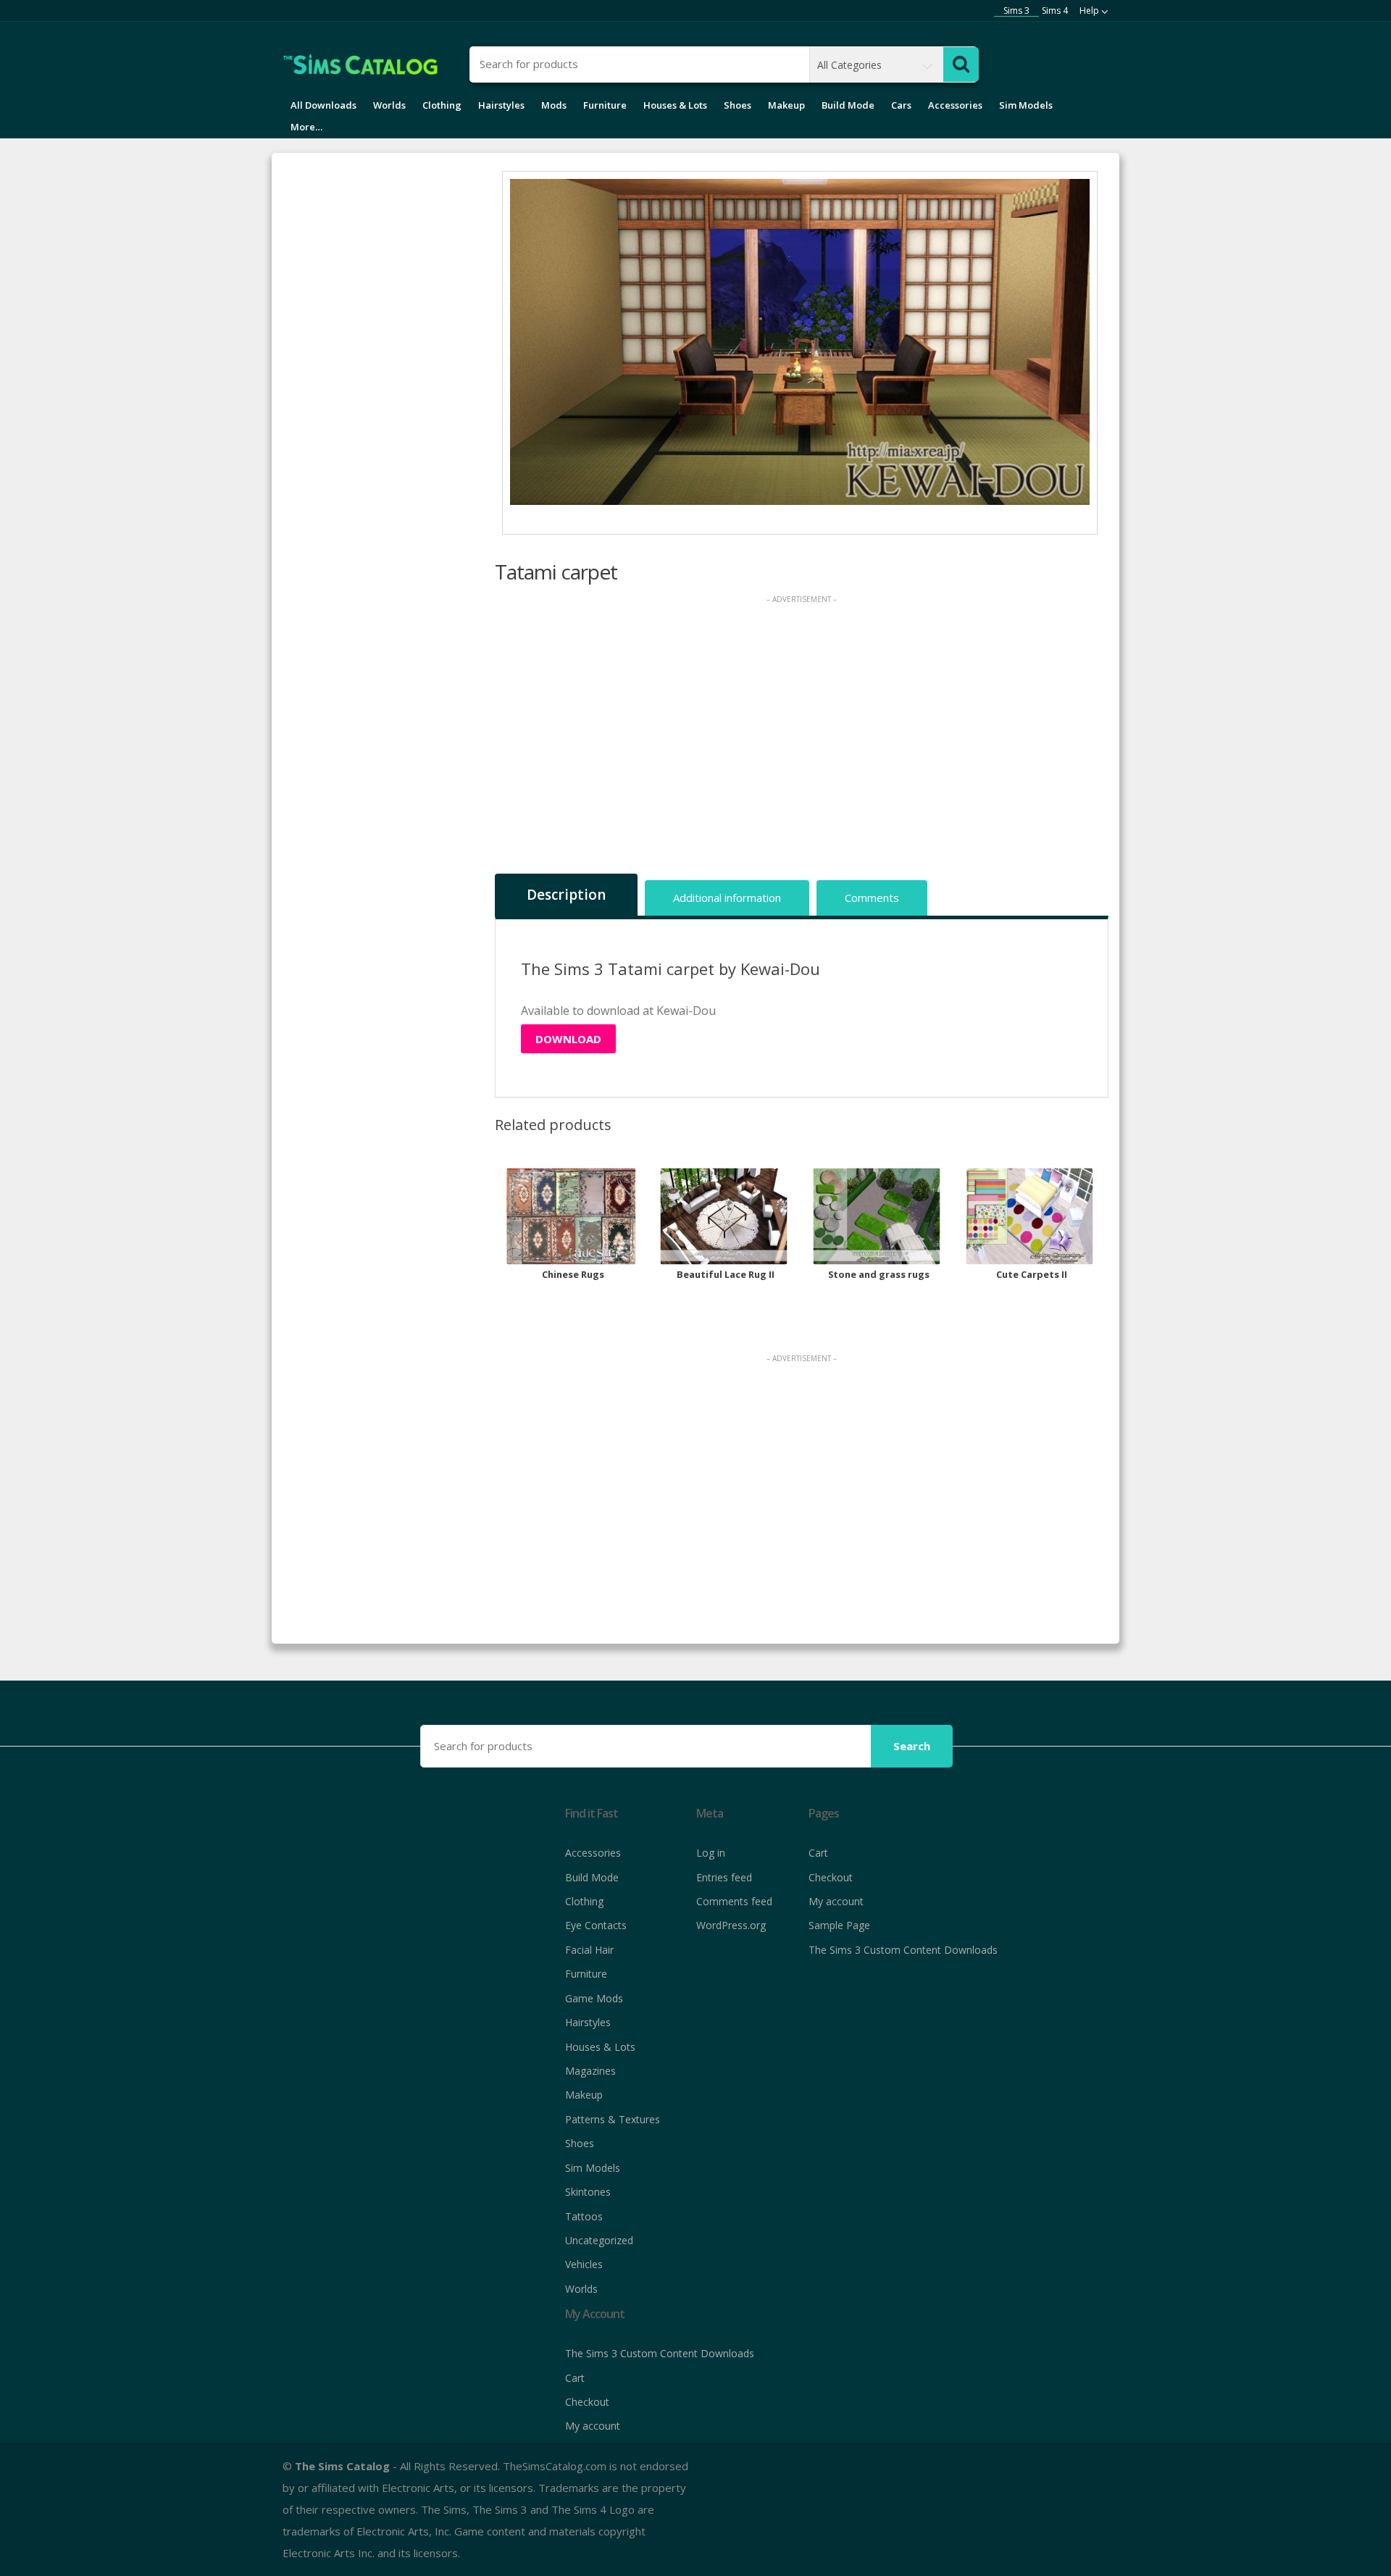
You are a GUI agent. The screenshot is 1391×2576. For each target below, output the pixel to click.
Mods (554, 105)
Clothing (442, 105)
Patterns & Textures (613, 2119)
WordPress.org (731, 1925)
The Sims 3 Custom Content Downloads (903, 1950)
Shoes (738, 105)
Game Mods (594, 1998)
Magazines (590, 2071)
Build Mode (848, 105)
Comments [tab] (872, 898)
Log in (711, 1853)
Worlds (389, 105)
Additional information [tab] (727, 898)
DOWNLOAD (568, 1039)
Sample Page (839, 1925)
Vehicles (584, 2264)
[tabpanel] (800, 342)
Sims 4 (1055, 11)
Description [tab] (566, 895)
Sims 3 (1016, 11)
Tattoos (584, 2216)
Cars (901, 105)
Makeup (786, 105)
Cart (818, 1853)
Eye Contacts (596, 1925)
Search (912, 1746)
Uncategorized (599, 2240)
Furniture (605, 105)
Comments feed (734, 1901)
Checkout (831, 1877)
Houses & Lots (675, 105)
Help (1089, 11)
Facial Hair (589, 1950)
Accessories (955, 105)
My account (836, 1901)
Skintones (588, 2192)
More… (306, 127)
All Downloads (323, 105)
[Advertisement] (802, 739)
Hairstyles (501, 105)
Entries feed (724, 1877)
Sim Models (1026, 105)
